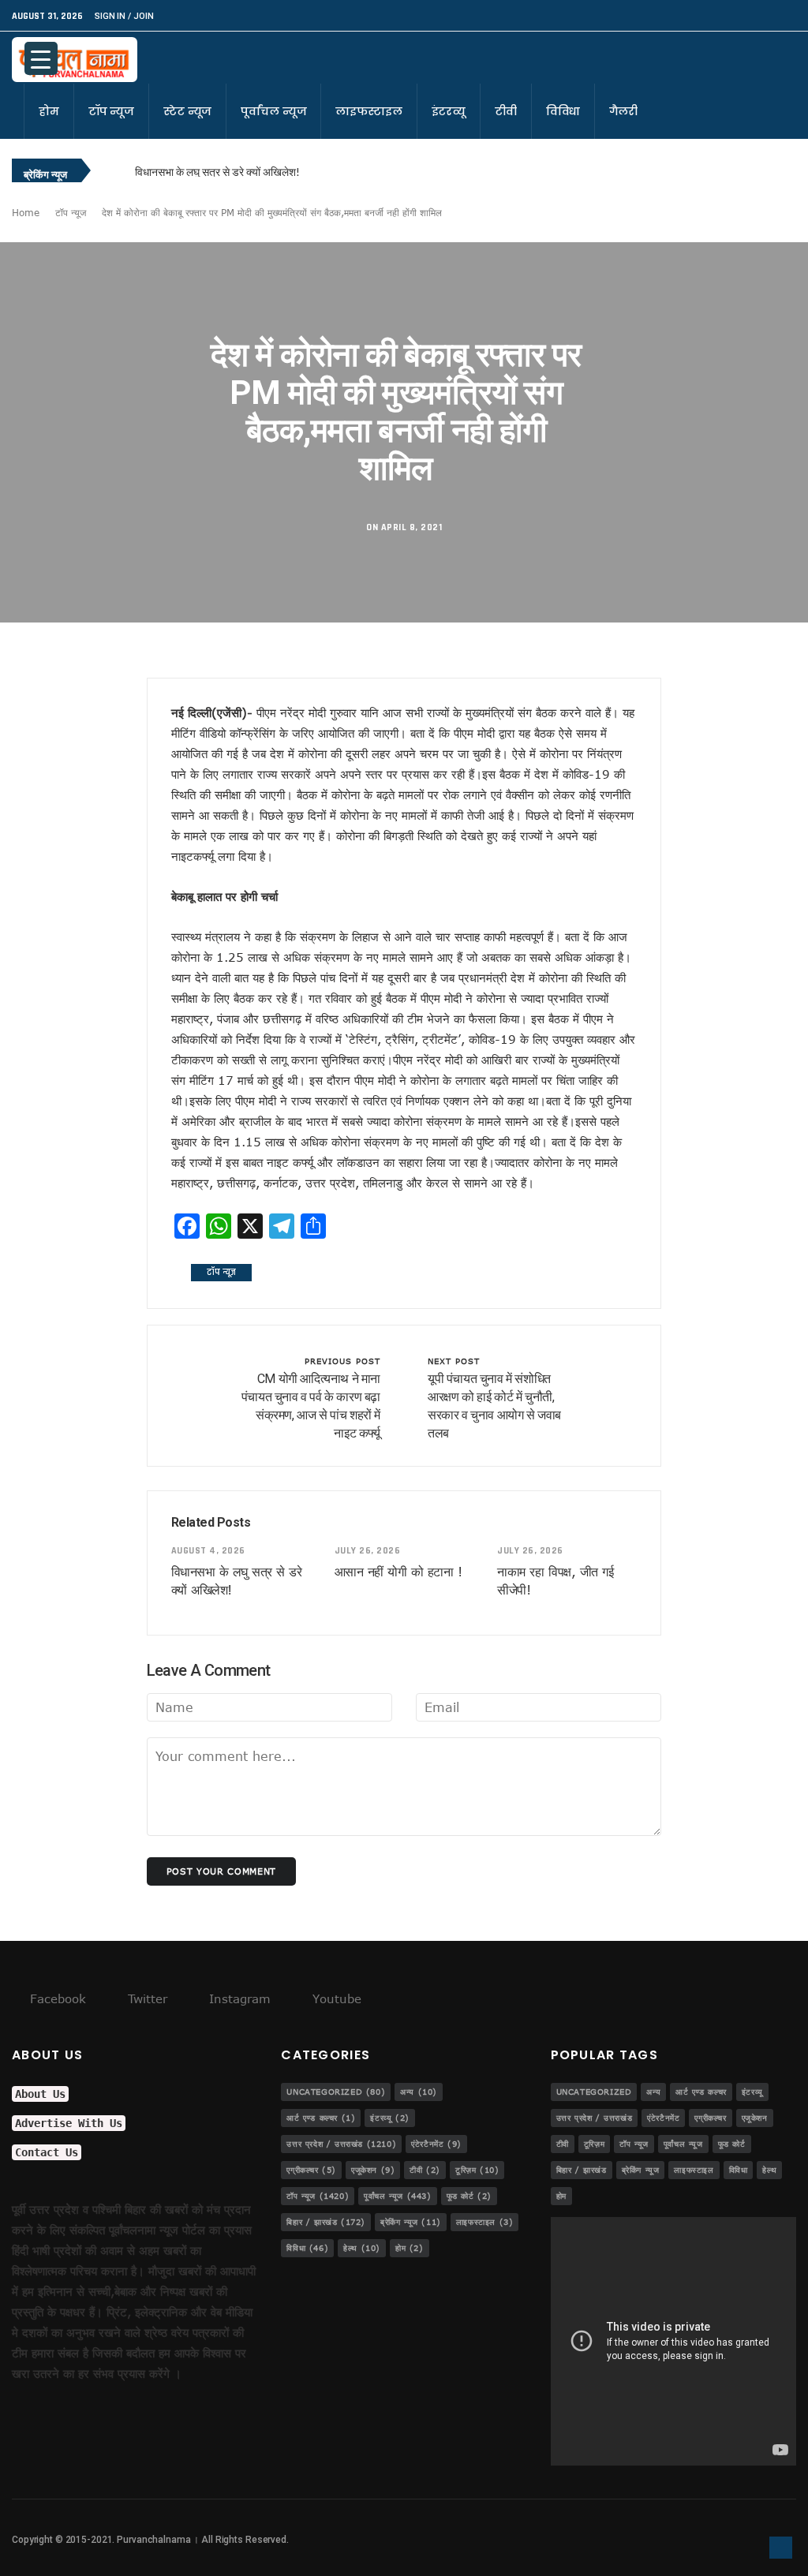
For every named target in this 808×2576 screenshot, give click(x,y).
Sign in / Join (124, 16)
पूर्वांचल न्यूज (273, 111)
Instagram (238, 1998)
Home (26, 212)
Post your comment (221, 1871)
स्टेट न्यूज (187, 111)
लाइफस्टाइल (368, 111)
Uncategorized (336, 2092)
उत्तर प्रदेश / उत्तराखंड (341, 2144)
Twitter (146, 1998)
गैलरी (623, 111)
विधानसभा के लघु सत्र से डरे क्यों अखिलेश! (217, 172)
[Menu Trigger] (41, 58)
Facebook (56, 1998)
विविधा (563, 111)
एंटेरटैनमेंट (436, 2144)
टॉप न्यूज (111, 111)
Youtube (335, 1998)
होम (49, 111)
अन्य (419, 2092)
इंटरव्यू (449, 111)
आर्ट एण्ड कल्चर (321, 2118)
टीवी (506, 111)
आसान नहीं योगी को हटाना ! (398, 1572)
